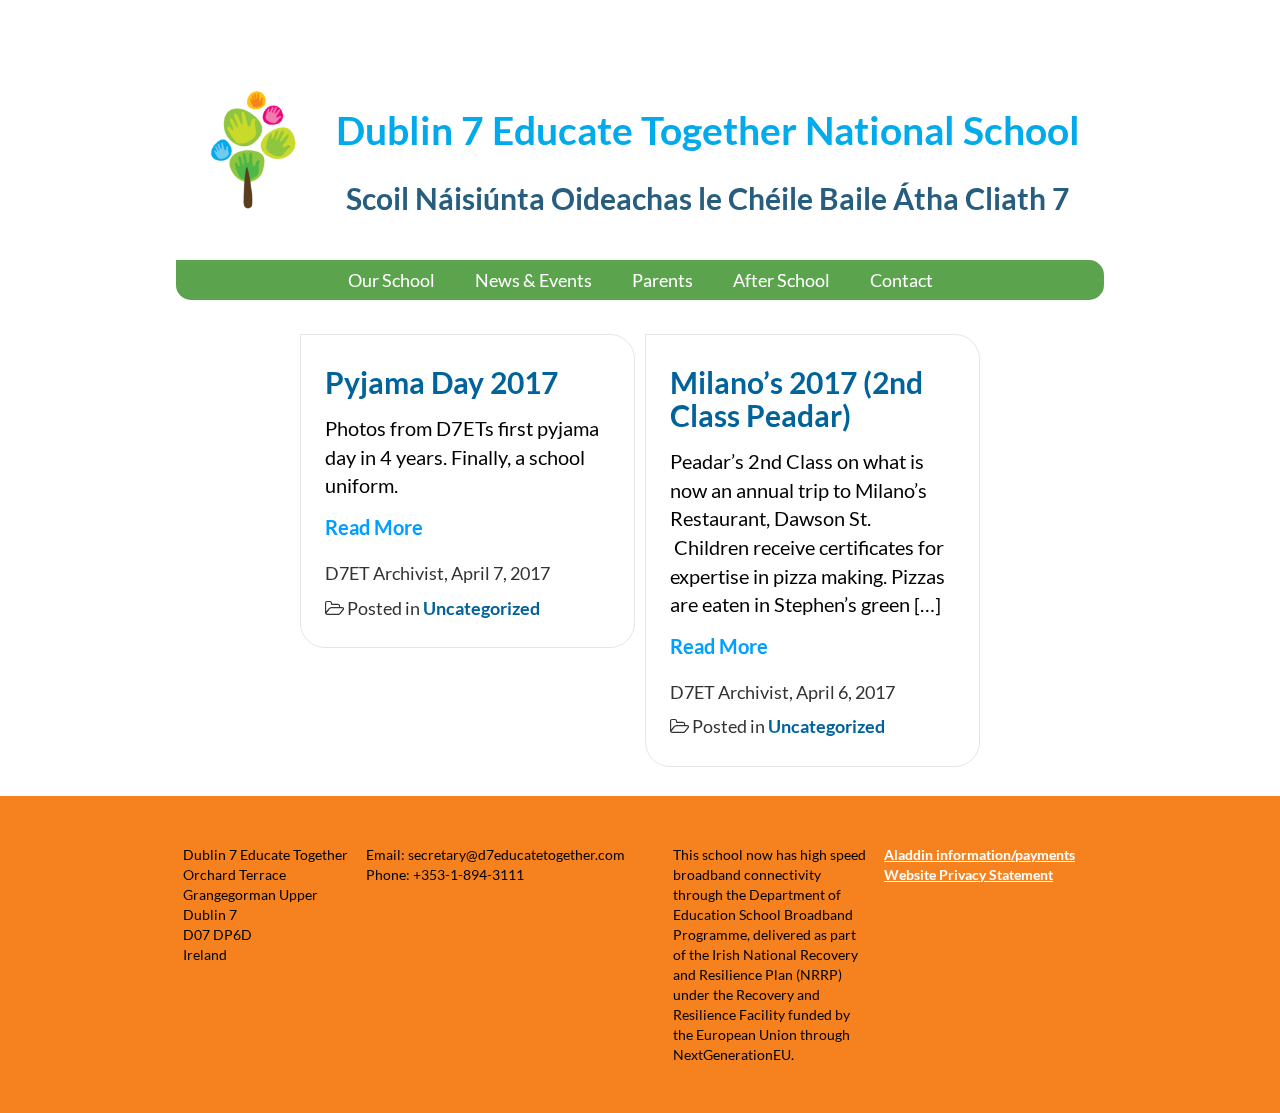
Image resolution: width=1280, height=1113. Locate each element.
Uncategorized (481, 608)
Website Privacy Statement (968, 874)
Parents (662, 280)
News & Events (533, 280)
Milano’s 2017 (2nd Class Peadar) (796, 398)
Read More (374, 527)
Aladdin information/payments (979, 854)
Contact (901, 280)
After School (781, 280)
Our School (391, 280)
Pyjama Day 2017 (441, 382)
